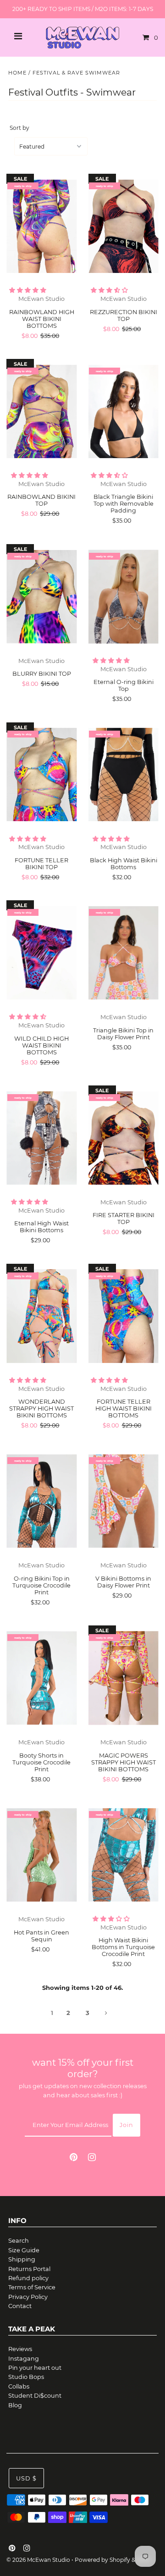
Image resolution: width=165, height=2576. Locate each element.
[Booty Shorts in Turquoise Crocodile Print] (41, 1678)
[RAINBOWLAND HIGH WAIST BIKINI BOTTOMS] (41, 226)
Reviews (20, 2349)
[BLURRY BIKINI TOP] (41, 597)
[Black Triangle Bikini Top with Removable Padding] (124, 412)
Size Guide (24, 2250)
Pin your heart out (35, 2368)
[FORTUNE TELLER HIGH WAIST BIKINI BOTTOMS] (124, 1316)
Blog (15, 2405)
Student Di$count (35, 2396)
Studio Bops (26, 2377)
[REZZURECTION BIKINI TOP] (124, 226)
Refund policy (28, 2278)
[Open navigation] (18, 37)
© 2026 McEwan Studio (38, 2560)
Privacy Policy (28, 2297)
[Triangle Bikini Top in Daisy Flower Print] (124, 953)
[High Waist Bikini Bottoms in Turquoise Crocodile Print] (124, 1855)
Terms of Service (32, 2287)
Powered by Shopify (102, 2560)
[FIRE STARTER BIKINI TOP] (124, 1138)
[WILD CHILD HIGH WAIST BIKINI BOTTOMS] (41, 953)
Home (17, 73)
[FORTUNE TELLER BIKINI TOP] (41, 775)
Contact (20, 2306)
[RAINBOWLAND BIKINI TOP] (41, 412)
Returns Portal (29, 2269)
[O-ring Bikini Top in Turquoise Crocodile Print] (41, 1501)
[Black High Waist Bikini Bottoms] (124, 775)
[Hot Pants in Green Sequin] (41, 1855)
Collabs (19, 2386)
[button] (28, 290)
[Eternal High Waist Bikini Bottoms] (41, 1138)
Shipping (22, 2259)
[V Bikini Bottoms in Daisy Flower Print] (124, 1501)
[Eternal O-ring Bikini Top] (124, 597)
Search (19, 2241)
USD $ (26, 2478)
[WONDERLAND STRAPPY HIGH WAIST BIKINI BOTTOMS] (41, 1316)
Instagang (24, 2359)
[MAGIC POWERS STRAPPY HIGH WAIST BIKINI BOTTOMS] (124, 1678)
